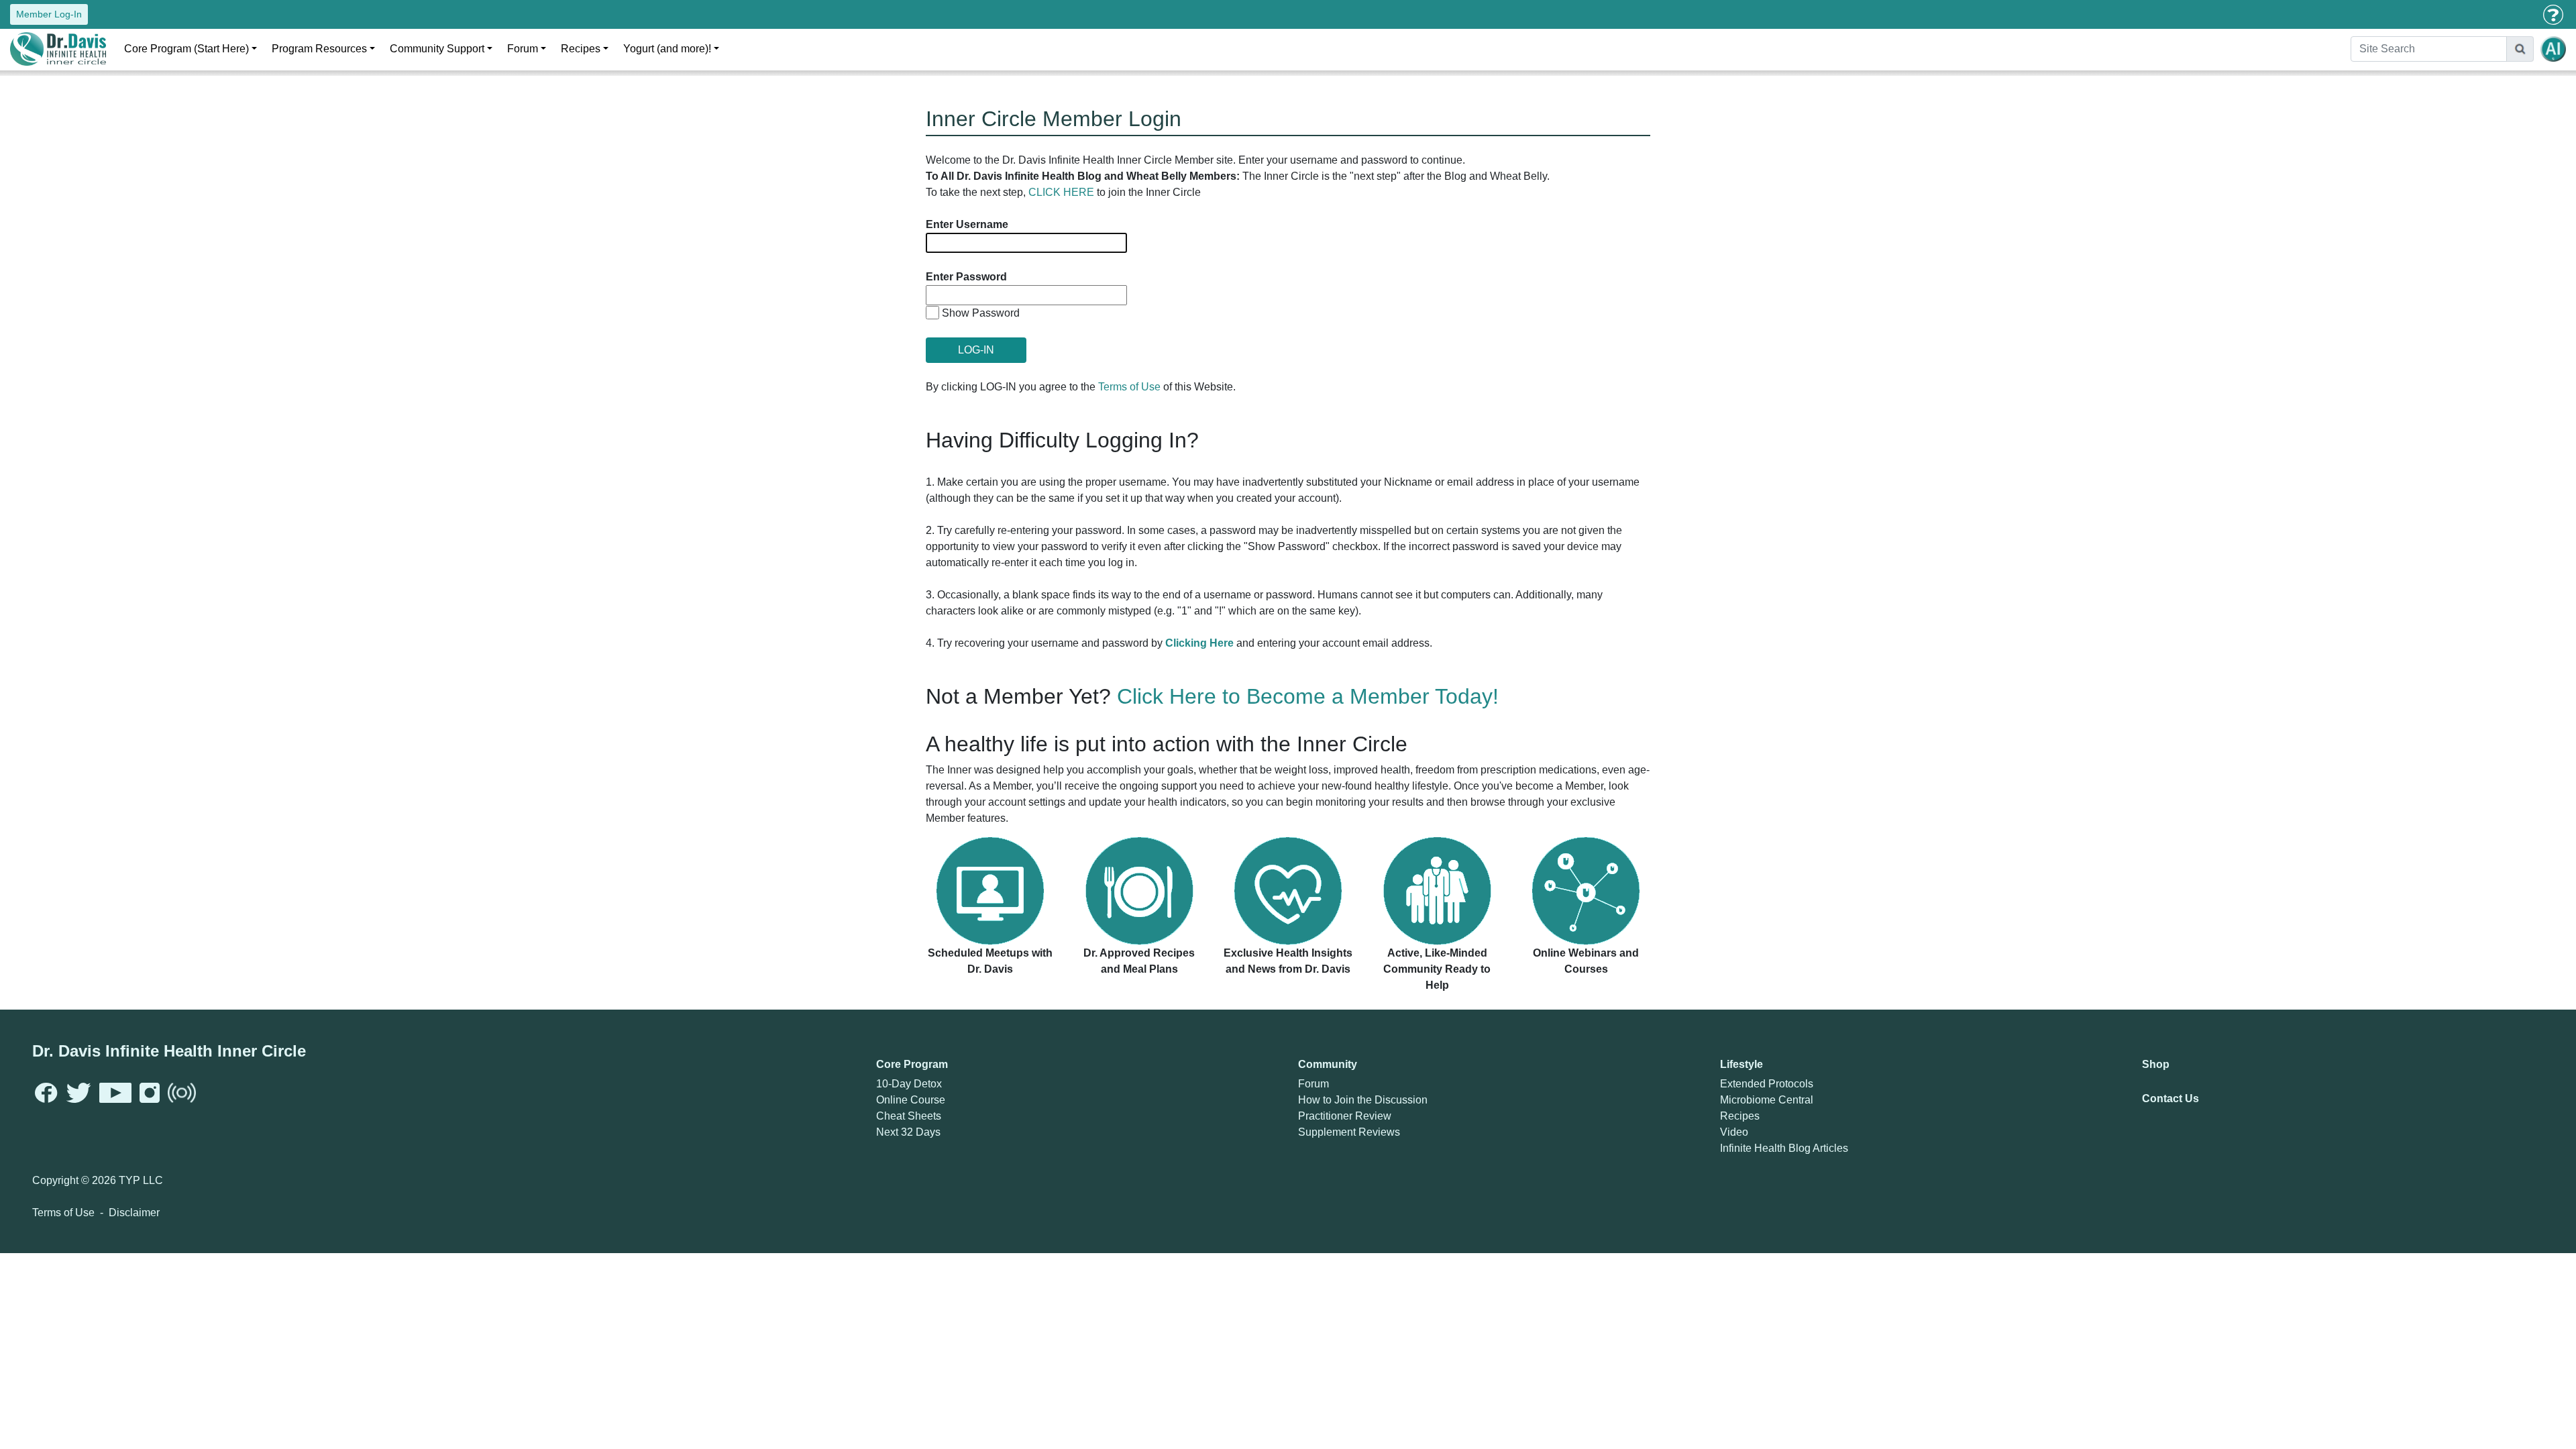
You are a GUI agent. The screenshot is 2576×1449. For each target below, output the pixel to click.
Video (1734, 1132)
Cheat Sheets (909, 1116)
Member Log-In (49, 14)
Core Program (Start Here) (186, 49)
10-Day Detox (909, 1084)
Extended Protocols (1767, 1084)
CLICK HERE (1061, 192)
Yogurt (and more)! (667, 49)
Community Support (437, 49)
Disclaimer (134, 1213)
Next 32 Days (908, 1132)
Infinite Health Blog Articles (1784, 1148)
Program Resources (319, 49)
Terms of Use (1129, 387)
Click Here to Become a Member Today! (1308, 696)
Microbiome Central (1767, 1100)
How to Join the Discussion (1363, 1100)
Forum (523, 49)
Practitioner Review (1345, 1116)
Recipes (581, 49)
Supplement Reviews (1349, 1132)
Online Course (911, 1100)
